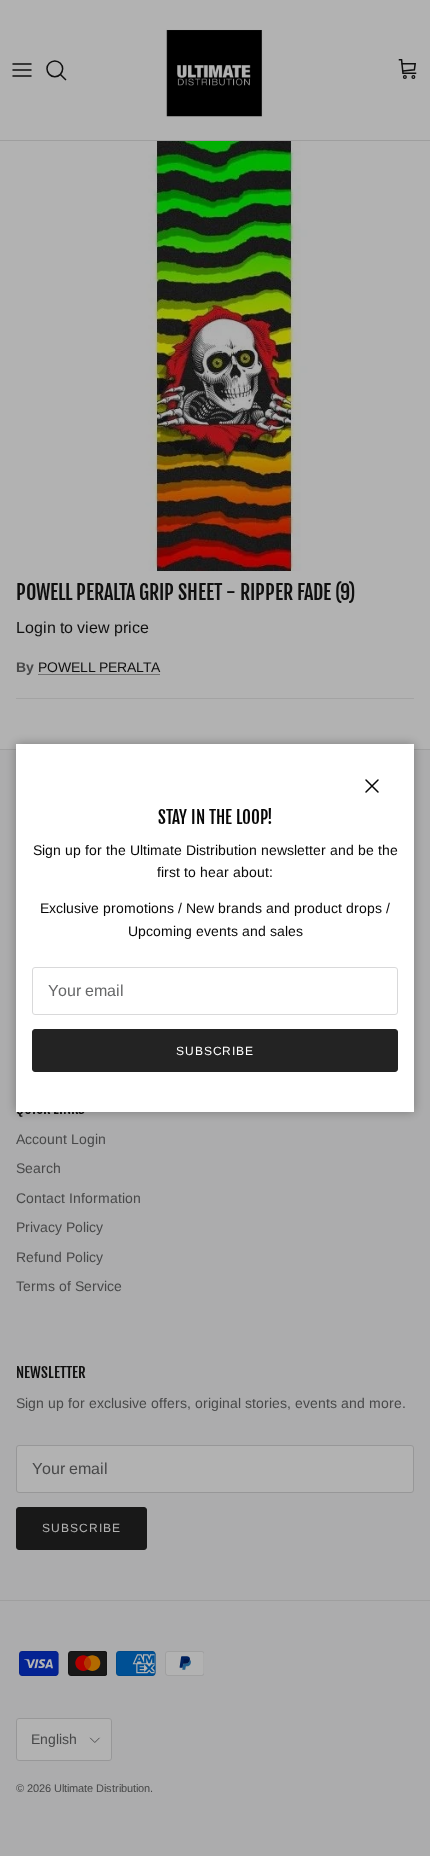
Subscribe (215, 1051)
